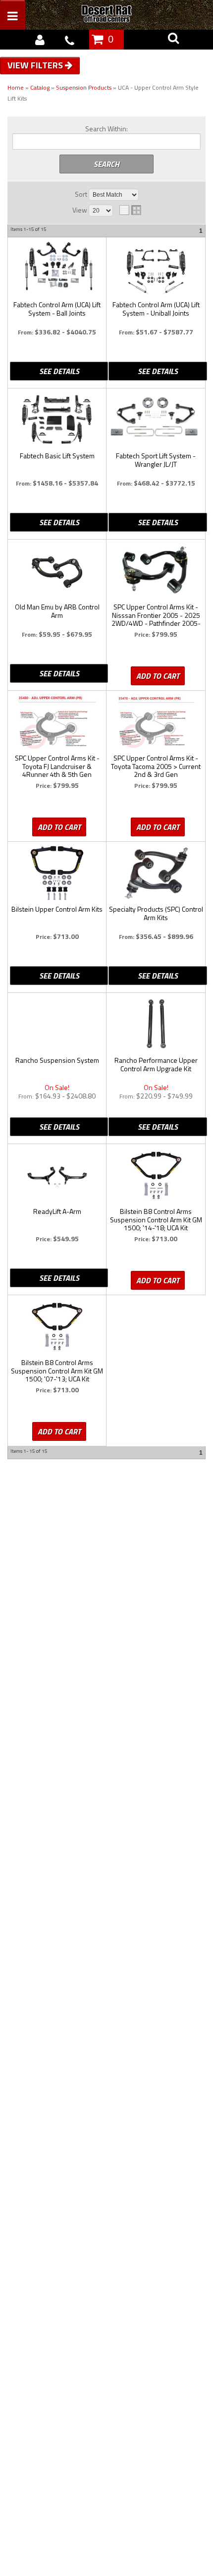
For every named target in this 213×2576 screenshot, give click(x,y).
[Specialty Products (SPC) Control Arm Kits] (156, 873)
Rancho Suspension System (57, 1061)
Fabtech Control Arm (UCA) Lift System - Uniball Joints (156, 309)
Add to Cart (158, 676)
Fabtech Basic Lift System (57, 456)
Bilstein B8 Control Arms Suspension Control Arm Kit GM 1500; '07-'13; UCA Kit (57, 1371)
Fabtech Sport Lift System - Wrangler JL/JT (156, 460)
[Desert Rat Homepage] (117, 15)
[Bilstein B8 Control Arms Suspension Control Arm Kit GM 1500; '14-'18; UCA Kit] (156, 1175)
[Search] (173, 40)
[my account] (40, 40)
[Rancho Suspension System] (57, 1019)
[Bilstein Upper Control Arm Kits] (57, 873)
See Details (59, 371)
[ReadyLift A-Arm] (57, 1175)
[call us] (69, 40)
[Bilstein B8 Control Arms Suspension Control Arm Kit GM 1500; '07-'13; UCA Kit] (57, 1326)
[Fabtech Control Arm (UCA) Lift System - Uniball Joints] (156, 269)
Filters (48, 65)
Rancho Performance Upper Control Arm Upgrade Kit (156, 1065)
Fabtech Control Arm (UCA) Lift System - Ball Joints (57, 309)
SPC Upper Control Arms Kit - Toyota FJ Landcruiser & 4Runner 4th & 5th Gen (57, 767)
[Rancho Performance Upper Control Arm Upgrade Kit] (156, 1024)
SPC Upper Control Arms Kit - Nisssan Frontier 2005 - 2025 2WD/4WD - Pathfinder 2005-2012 (156, 615)
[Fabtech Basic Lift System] (57, 420)
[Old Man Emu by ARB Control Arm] (57, 571)
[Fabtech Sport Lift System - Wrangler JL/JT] (156, 416)
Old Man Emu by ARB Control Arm (57, 611)
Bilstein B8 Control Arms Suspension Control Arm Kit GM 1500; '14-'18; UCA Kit (156, 1220)
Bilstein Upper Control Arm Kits (57, 910)
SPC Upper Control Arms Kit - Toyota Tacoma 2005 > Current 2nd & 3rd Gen (156, 767)
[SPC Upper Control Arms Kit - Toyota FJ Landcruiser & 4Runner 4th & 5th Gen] (57, 722)
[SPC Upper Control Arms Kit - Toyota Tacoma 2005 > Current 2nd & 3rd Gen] (156, 722)
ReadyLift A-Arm (57, 1212)
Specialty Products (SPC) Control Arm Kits (156, 914)
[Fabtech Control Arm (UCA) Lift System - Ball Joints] (57, 268)
